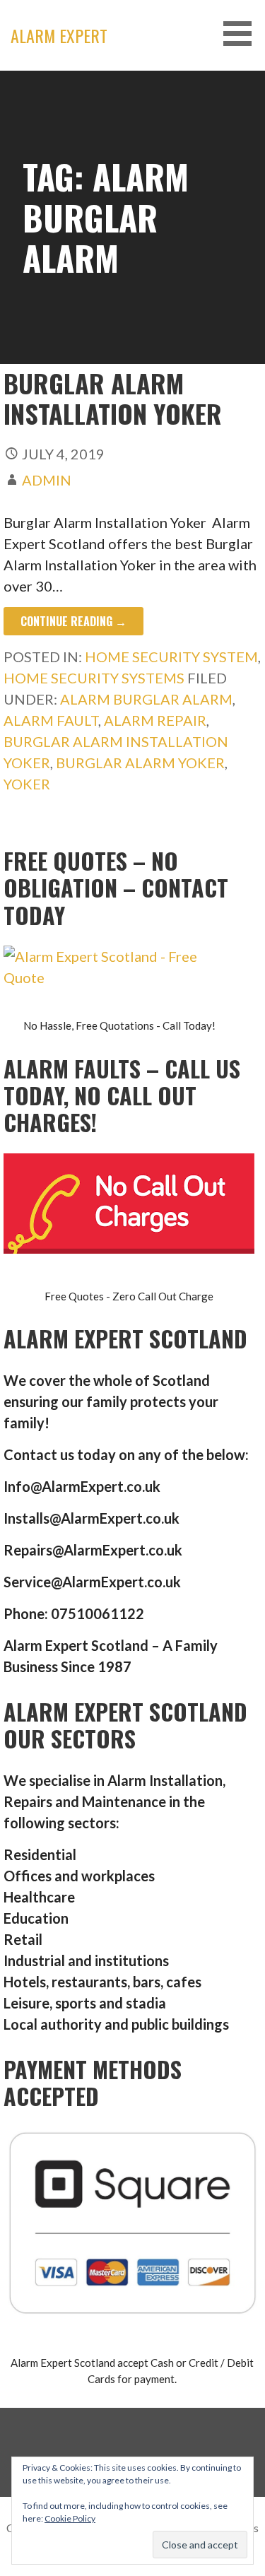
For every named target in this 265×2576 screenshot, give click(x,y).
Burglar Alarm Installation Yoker (116, 398)
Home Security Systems (94, 678)
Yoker (27, 784)
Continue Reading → (73, 621)
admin (47, 480)
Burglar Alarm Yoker (140, 763)
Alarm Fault (51, 720)
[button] (242, 34)
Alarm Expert (59, 35)
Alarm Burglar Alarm (146, 699)
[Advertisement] (132, 210)
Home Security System (171, 657)
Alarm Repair (155, 720)
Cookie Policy (70, 2518)
